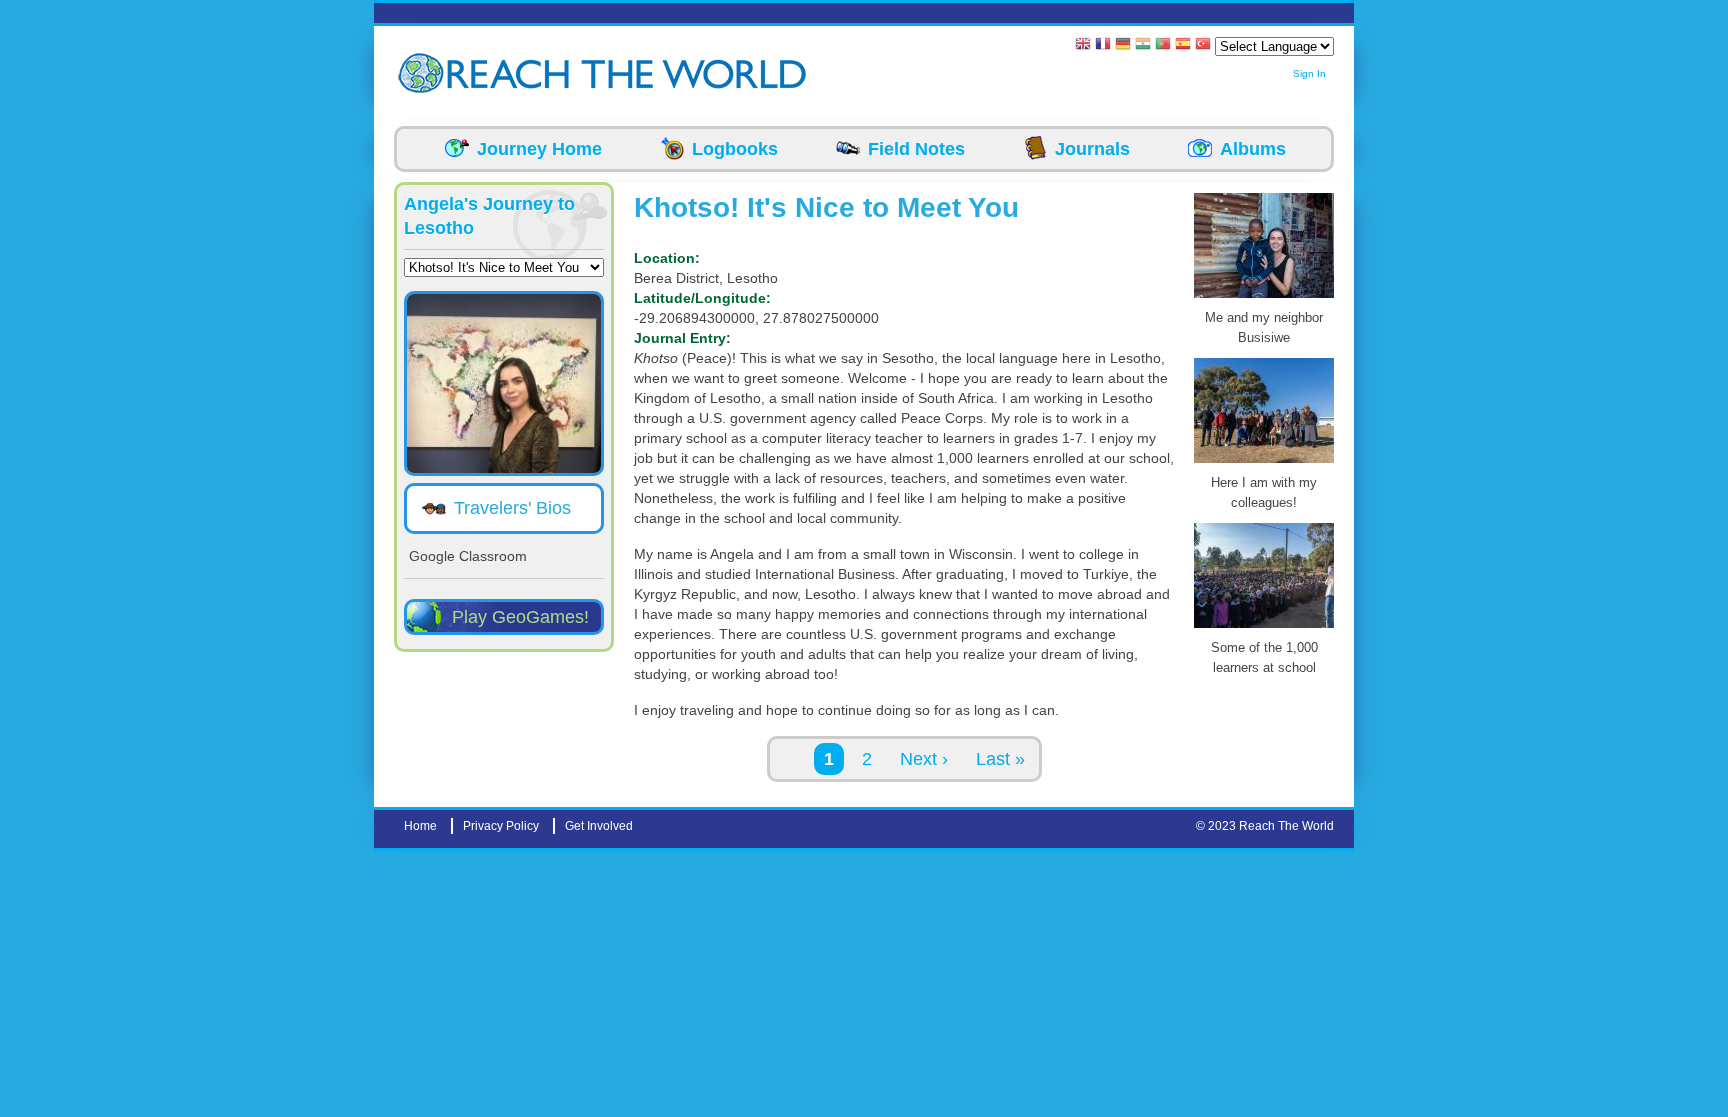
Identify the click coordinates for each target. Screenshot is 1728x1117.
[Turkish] (1203, 45)
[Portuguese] (1163, 45)
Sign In (1309, 73)
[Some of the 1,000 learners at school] (1264, 628)
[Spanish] (1183, 45)
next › (924, 759)
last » (1000, 759)
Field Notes (916, 149)
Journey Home (539, 149)
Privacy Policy (501, 826)
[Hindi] (1143, 45)
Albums (1253, 149)
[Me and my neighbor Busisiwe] (1264, 298)
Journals (1092, 149)
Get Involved (599, 826)
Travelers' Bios (512, 508)
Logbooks (735, 149)
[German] (1123, 45)
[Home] (424, 73)
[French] (1103, 45)
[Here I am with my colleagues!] (1264, 463)
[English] (1083, 45)
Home (420, 826)
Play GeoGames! (520, 617)
